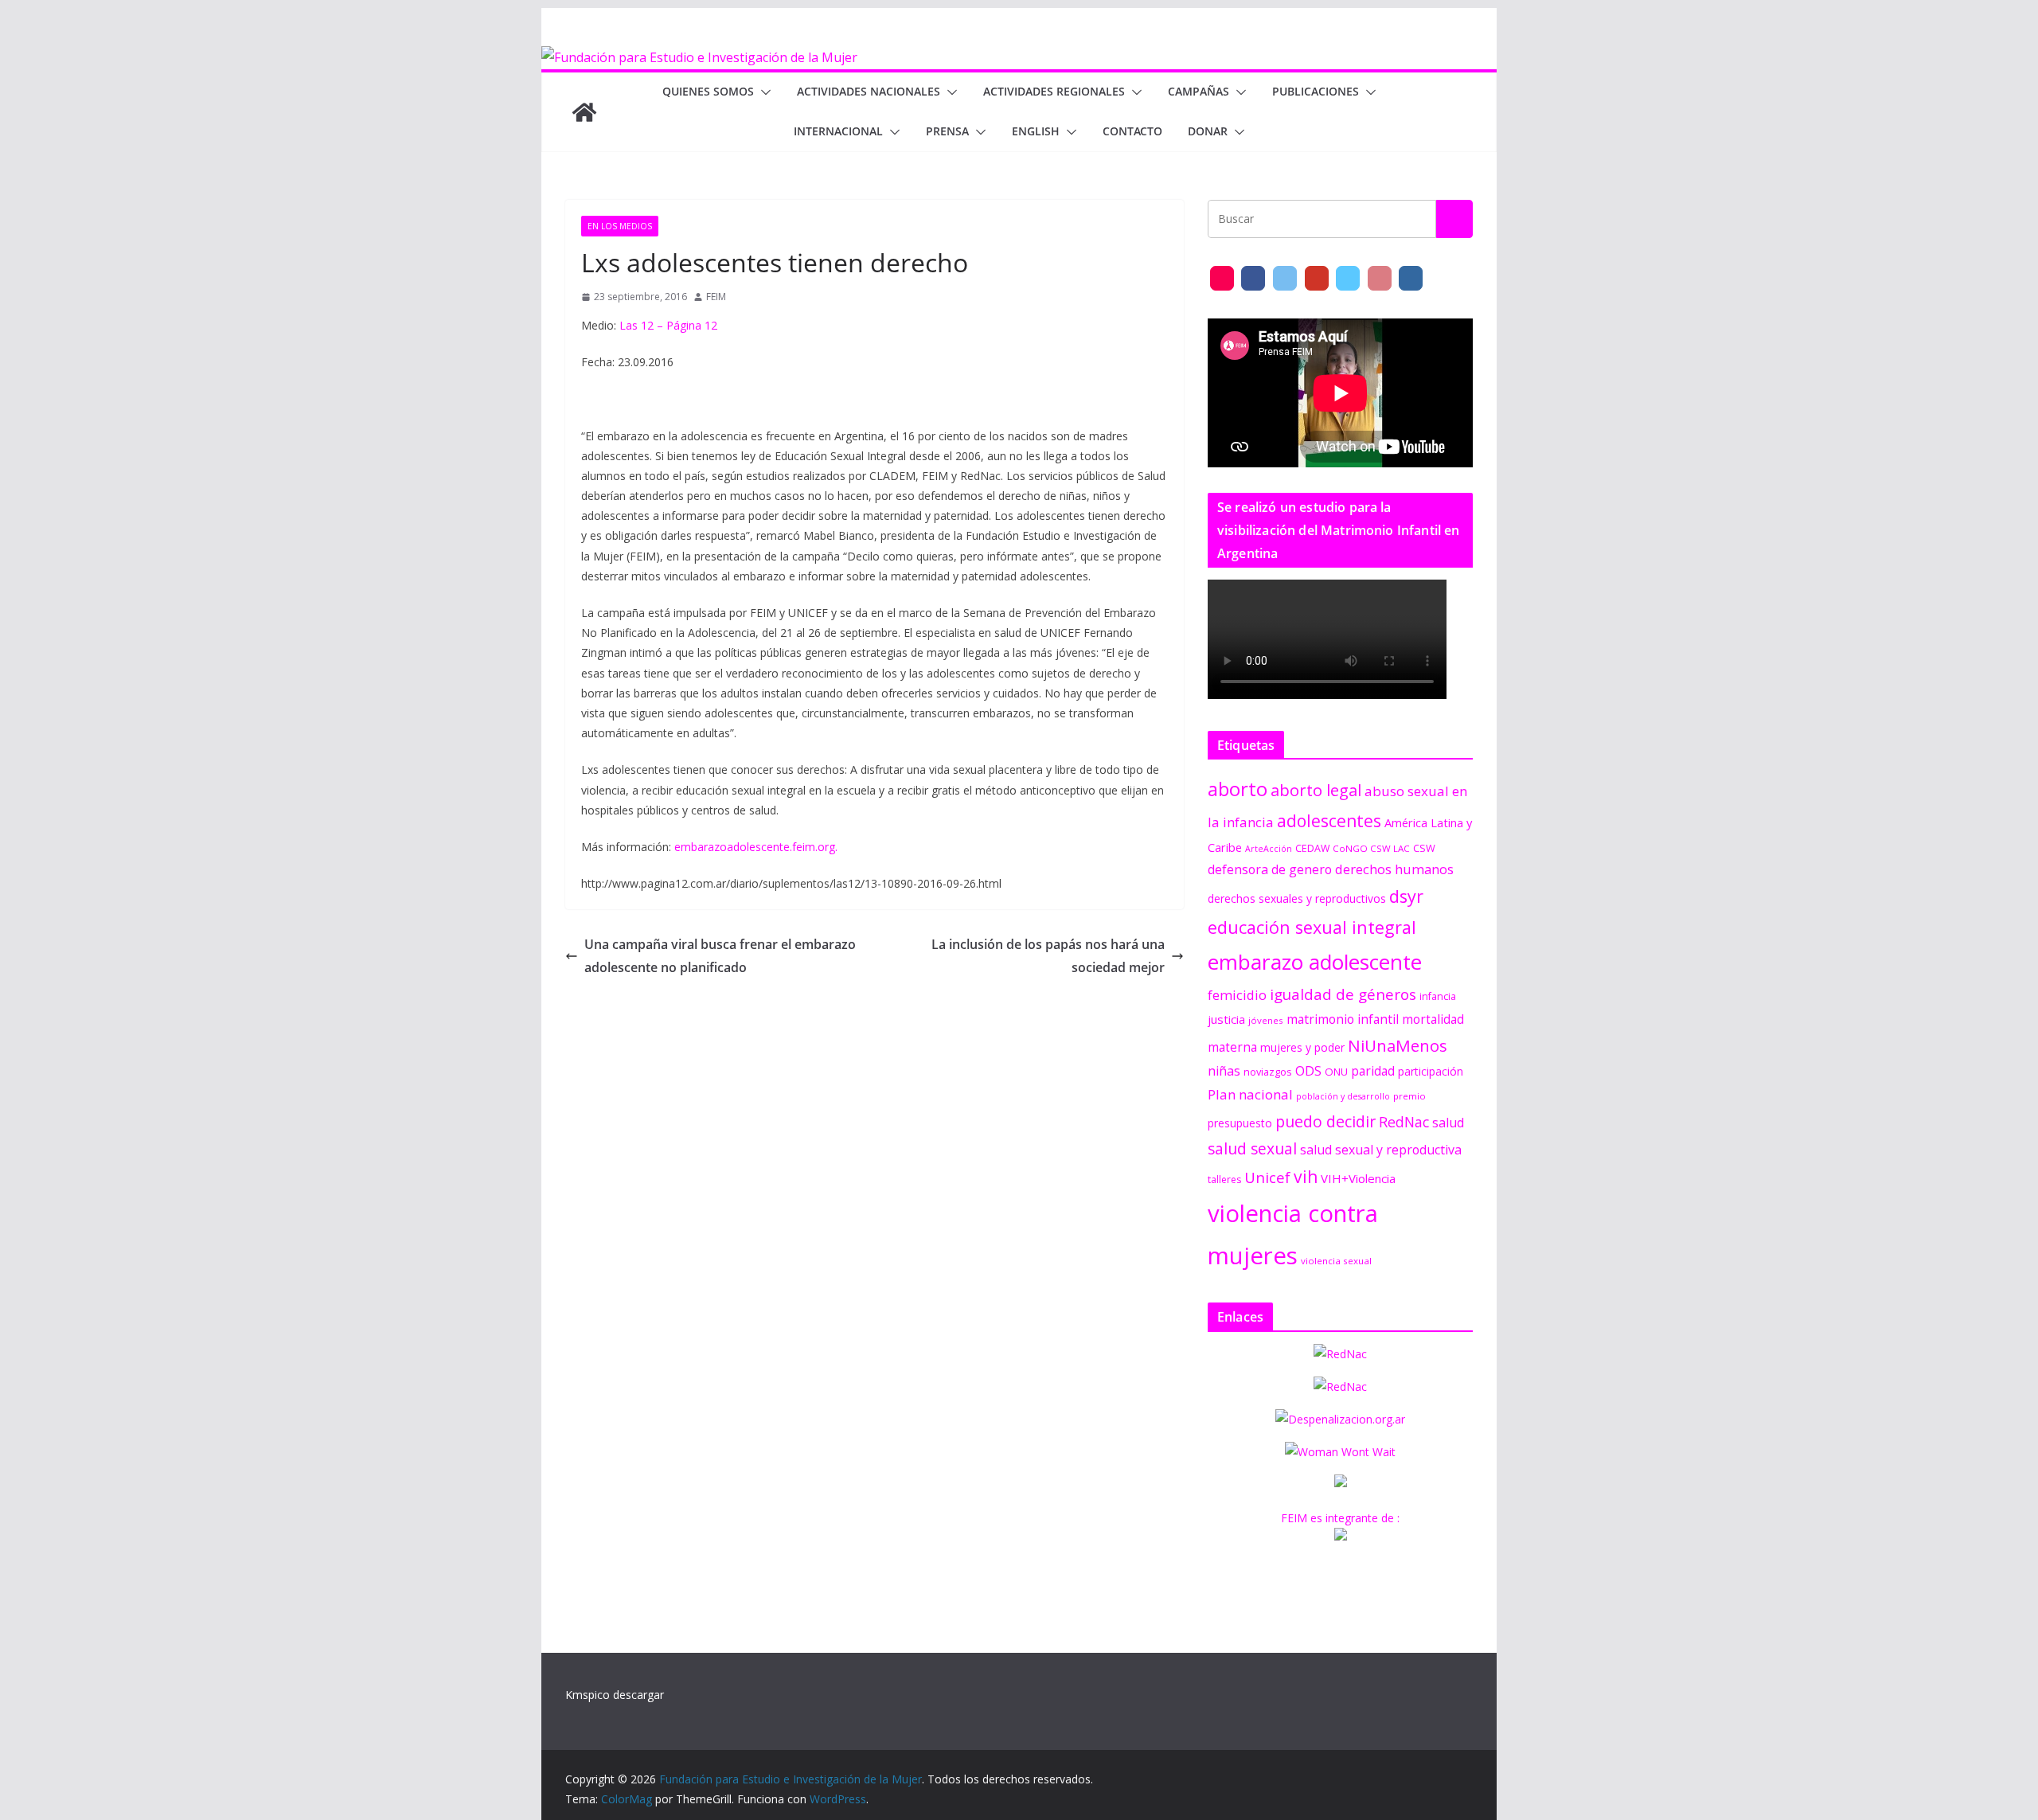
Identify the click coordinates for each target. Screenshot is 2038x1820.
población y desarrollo (1343, 1096)
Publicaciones (1316, 91)
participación (1431, 1071)
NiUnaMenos (1398, 1045)
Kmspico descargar (615, 1695)
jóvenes (1266, 1020)
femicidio (1237, 995)
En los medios (620, 226)
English (1036, 131)
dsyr (1406, 896)
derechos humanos (1394, 869)
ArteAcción (1269, 849)
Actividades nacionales (869, 91)
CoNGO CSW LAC (1371, 848)
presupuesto (1240, 1123)
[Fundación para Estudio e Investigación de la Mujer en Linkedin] (1411, 278)
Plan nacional (1250, 1094)
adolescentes (1329, 821)
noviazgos (1268, 1072)
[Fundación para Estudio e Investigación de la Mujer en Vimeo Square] (1348, 278)
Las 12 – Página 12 (668, 325)
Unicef (1267, 1177)
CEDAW (1312, 848)
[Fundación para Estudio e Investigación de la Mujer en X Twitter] (1285, 278)
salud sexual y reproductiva (1381, 1150)
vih (1306, 1177)
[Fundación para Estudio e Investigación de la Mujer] (699, 57)
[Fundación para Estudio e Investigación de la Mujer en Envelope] (1222, 278)
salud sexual (1252, 1148)
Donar (1208, 131)
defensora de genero (1270, 869)
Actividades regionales (1054, 91)
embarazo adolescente (1315, 962)
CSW (1424, 848)
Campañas (1199, 91)
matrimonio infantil (1343, 1019)
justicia (1226, 1019)
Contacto (1132, 131)
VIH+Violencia (1358, 1178)
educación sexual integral (1312, 927)
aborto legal (1316, 790)
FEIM (716, 297)
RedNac (1404, 1122)
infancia (1438, 996)
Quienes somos (708, 91)
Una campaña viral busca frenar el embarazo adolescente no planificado (720, 956)
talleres (1224, 1179)
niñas (1224, 1071)
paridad (1373, 1071)
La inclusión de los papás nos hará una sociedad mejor (1048, 956)
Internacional (838, 131)
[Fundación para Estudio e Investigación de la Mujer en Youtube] (1317, 278)
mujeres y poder (1302, 1047)
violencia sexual (1336, 1261)
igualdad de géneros (1343, 994)
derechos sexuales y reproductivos (1297, 898)
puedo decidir (1325, 1121)
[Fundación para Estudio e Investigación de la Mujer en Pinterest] (1380, 278)
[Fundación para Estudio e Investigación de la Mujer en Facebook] (1253, 278)
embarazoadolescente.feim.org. (756, 847)
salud (1448, 1123)
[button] (763, 92)
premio (1409, 1096)
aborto (1238, 789)
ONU (1336, 1072)
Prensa (947, 131)
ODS (1308, 1071)
